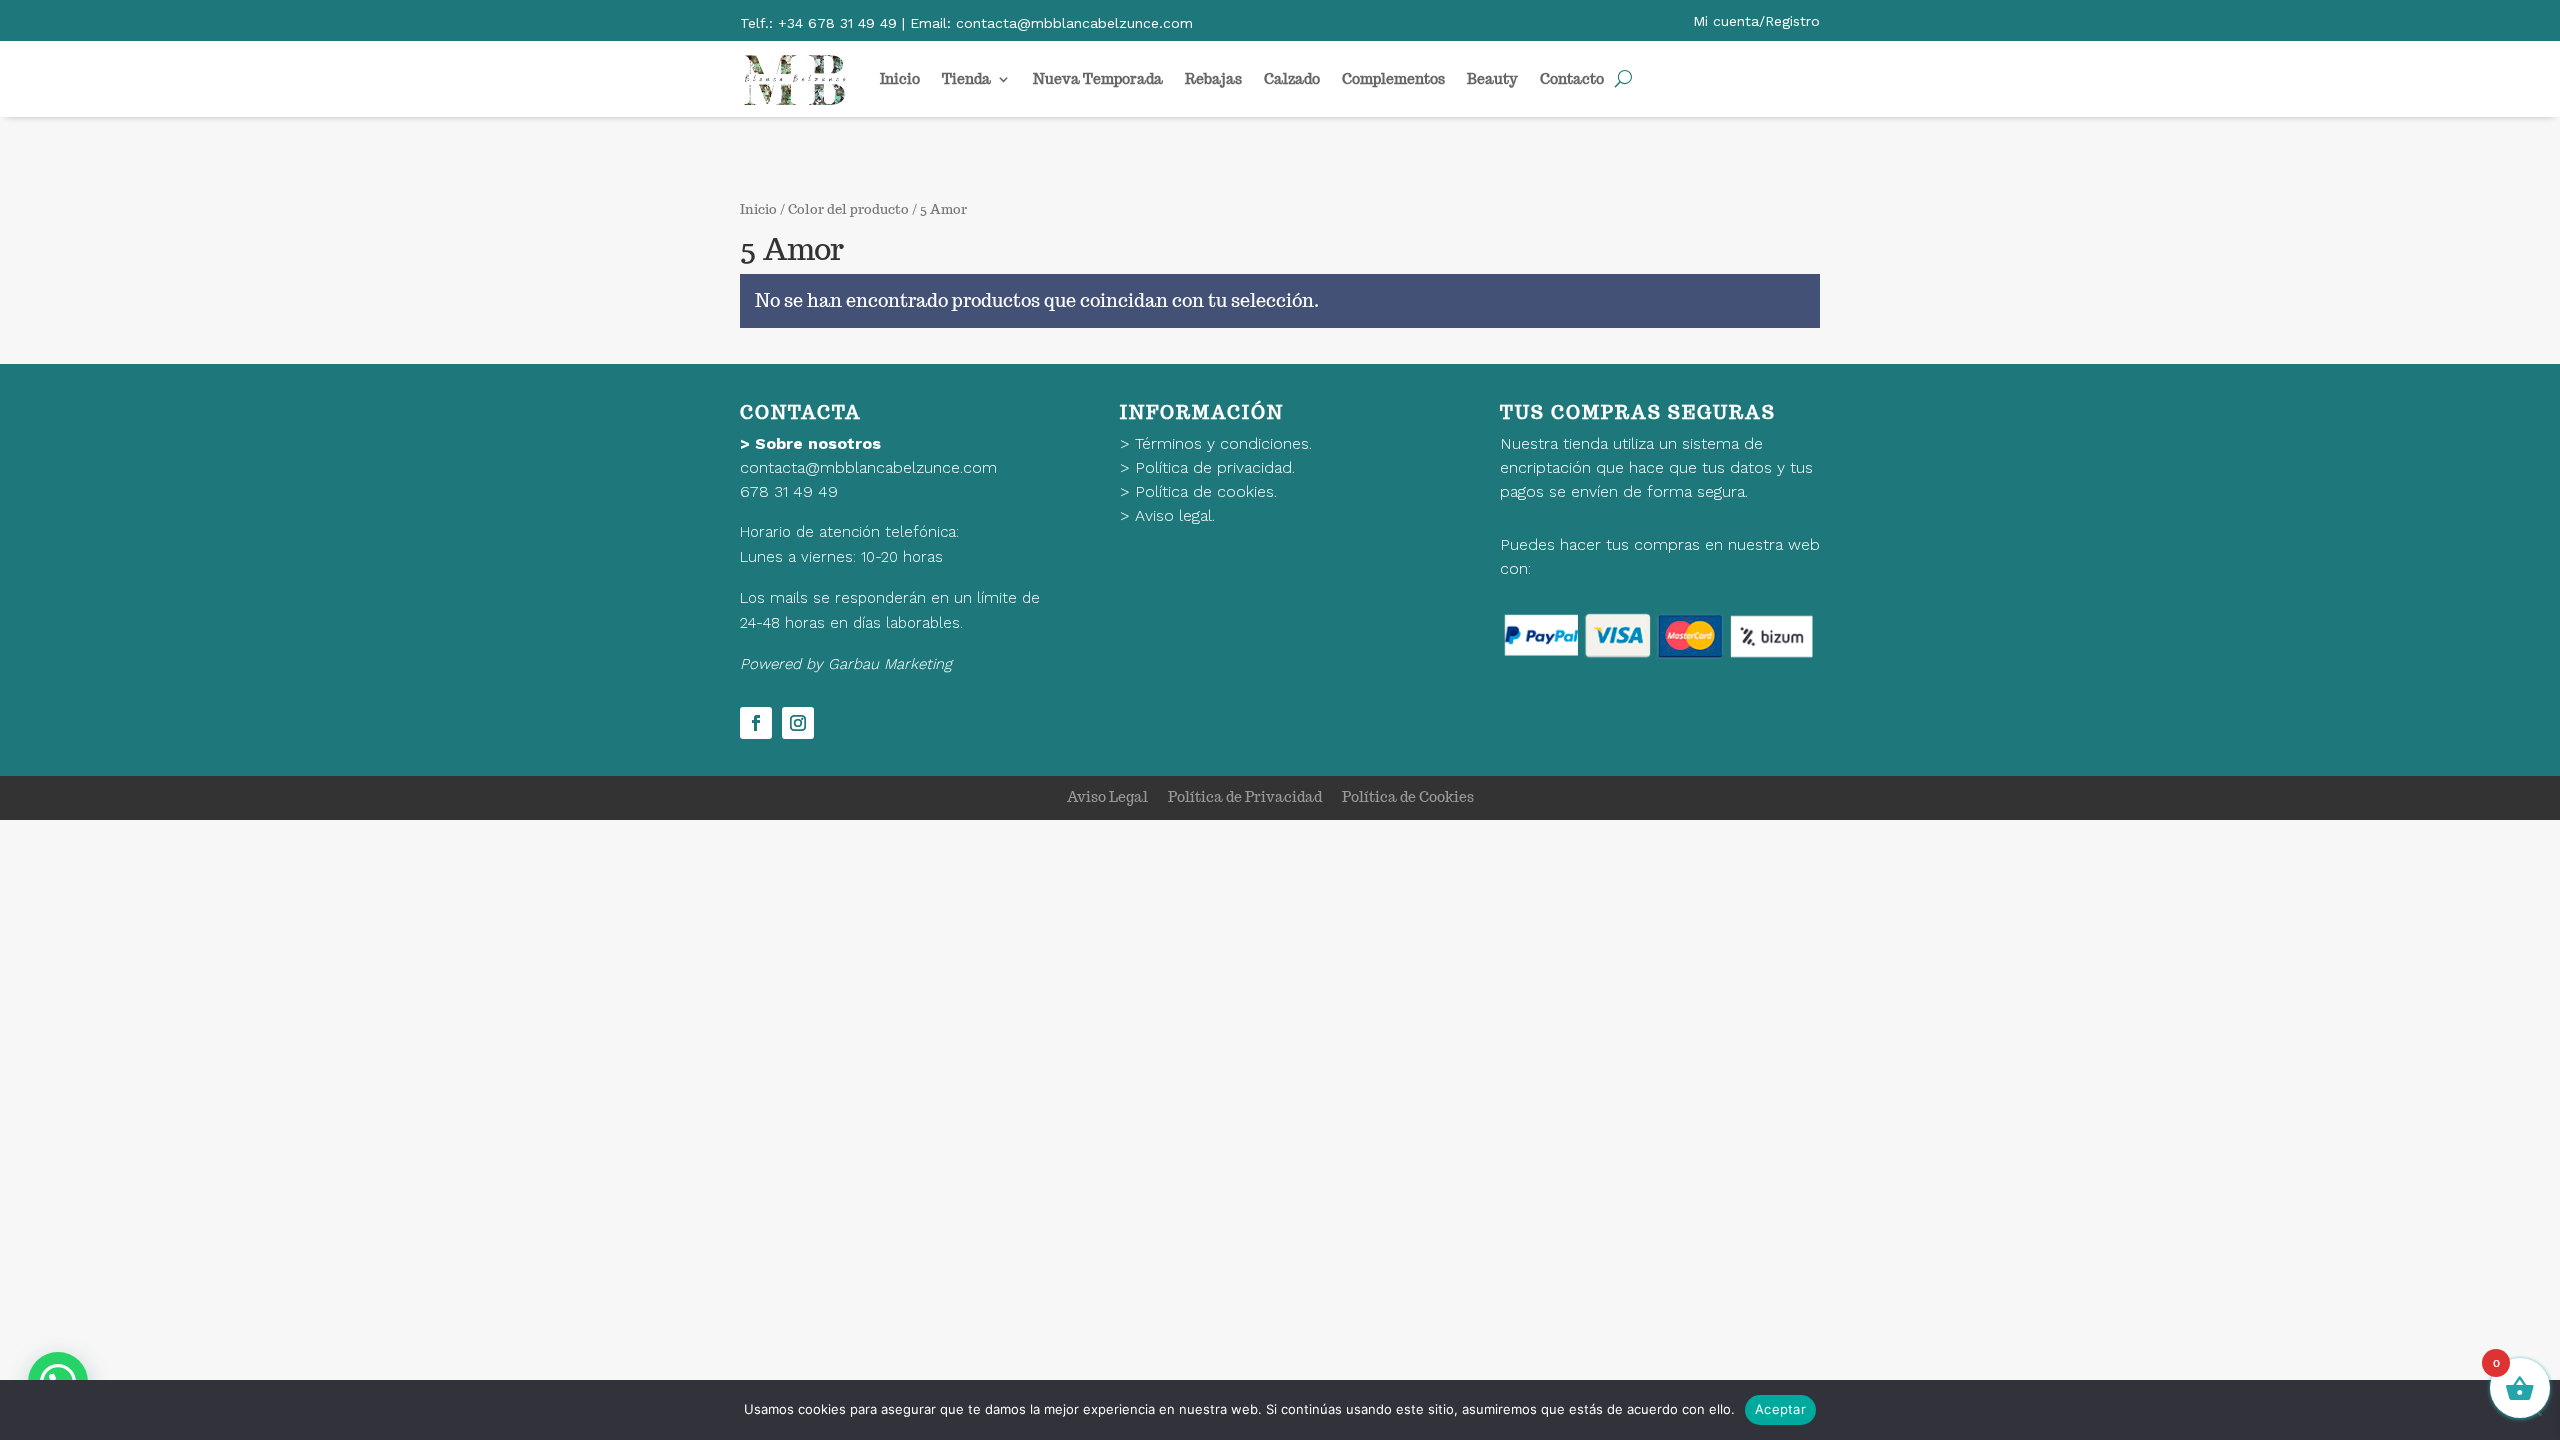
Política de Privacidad (1245, 797)
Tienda (966, 79)
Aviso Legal (1107, 797)
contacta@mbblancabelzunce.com (868, 467)
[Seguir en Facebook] (756, 723)
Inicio (900, 79)
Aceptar (1780, 1409)
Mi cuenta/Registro (1756, 21)
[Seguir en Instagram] (798, 723)
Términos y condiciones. (1223, 443)
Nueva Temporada (1098, 79)
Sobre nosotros (818, 443)
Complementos (1393, 79)
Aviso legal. (1175, 515)
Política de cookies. (1206, 491)
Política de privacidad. (1215, 467)
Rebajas (1213, 79)
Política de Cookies (1408, 797)
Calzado (1292, 79)
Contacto (1572, 79)
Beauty (1492, 79)
